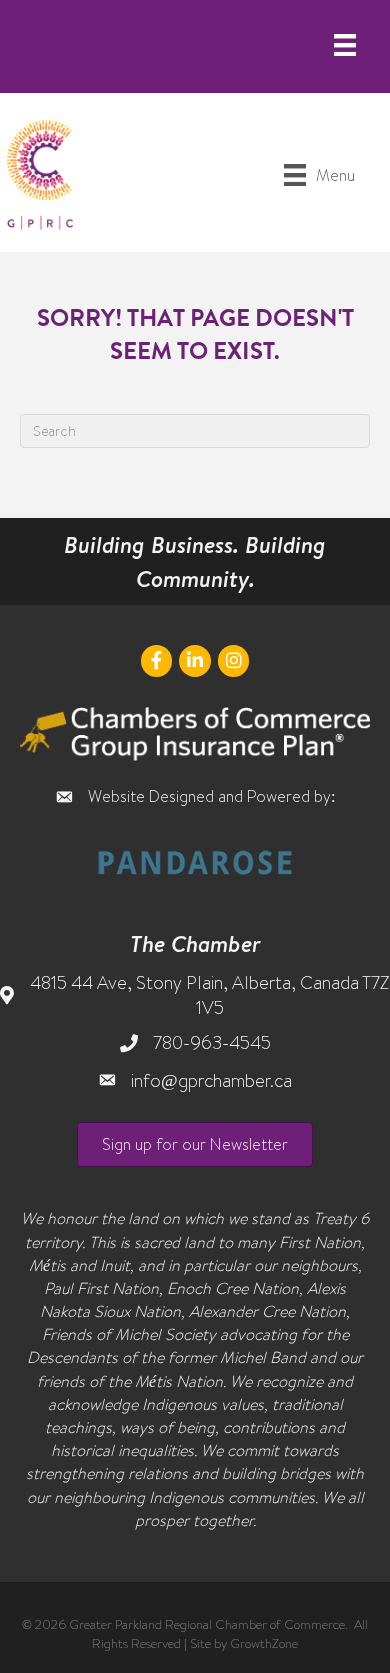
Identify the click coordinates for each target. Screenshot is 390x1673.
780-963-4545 (212, 1042)
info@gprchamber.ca (211, 1080)
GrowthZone (264, 1643)
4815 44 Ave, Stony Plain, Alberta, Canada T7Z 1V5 (209, 995)
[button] (195, 1144)
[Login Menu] (345, 45)
